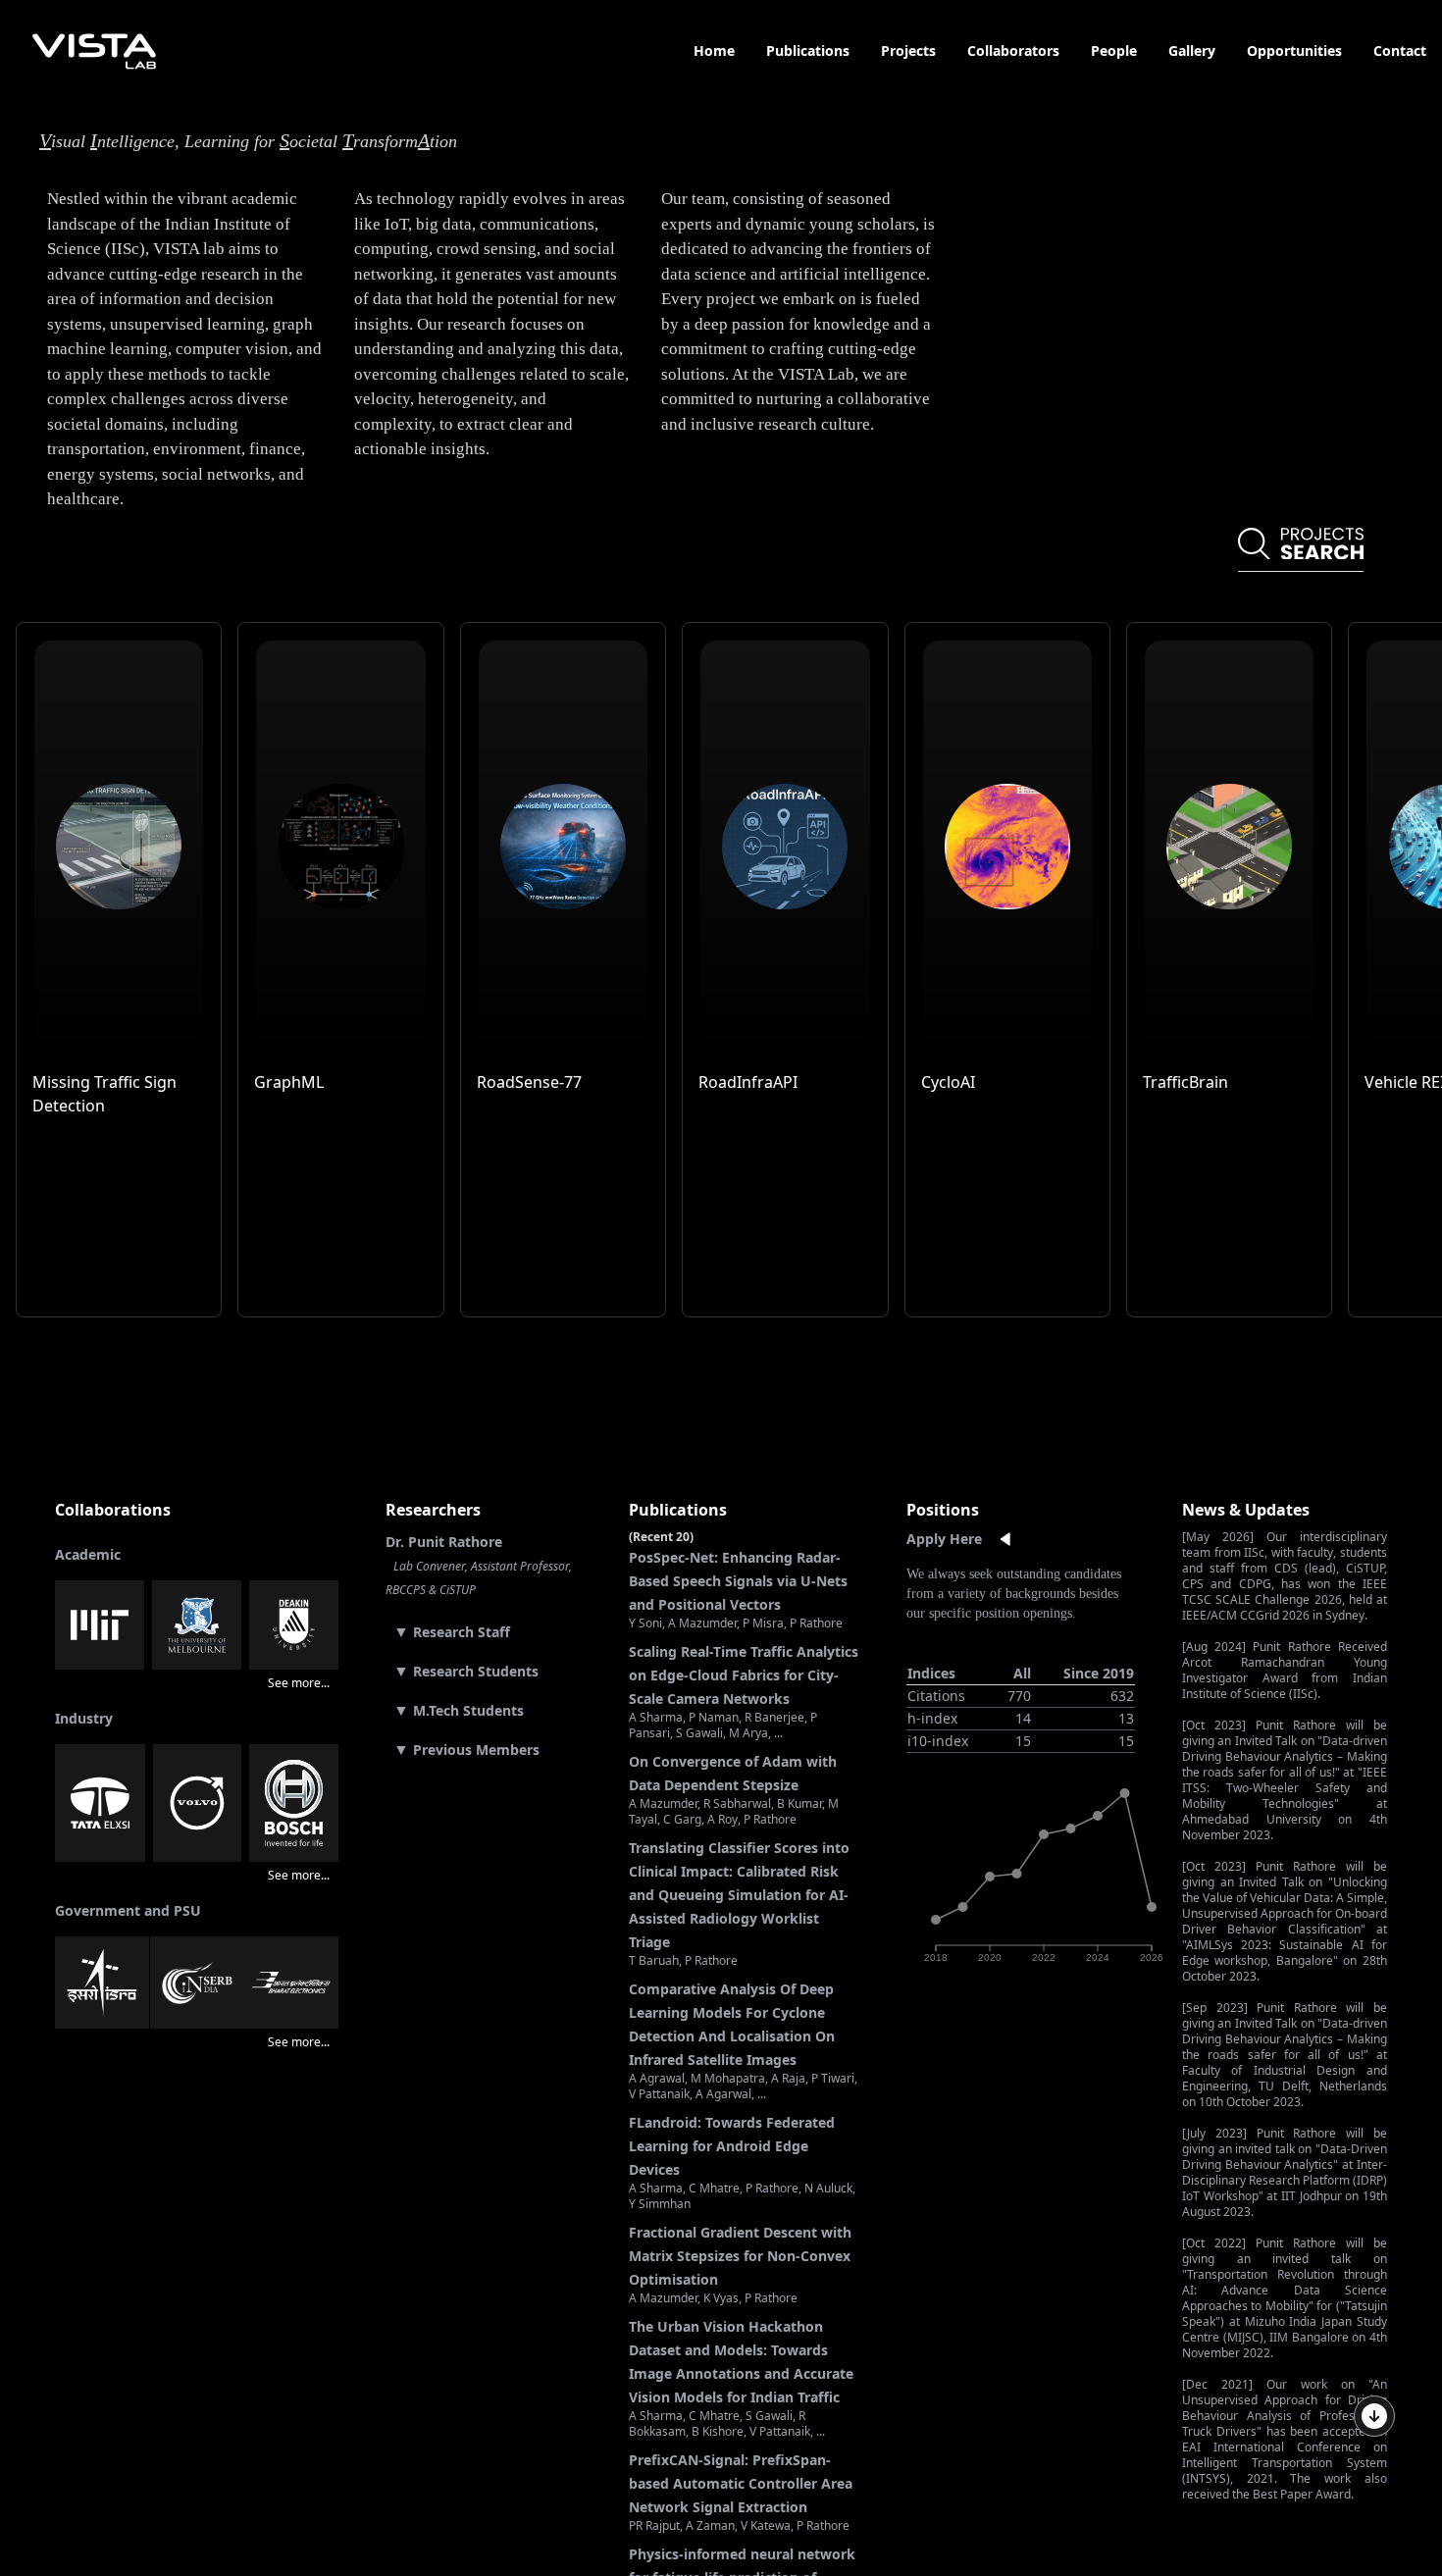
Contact (1400, 51)
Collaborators (1013, 51)
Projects (908, 51)
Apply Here (944, 1539)
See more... (299, 1683)
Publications (808, 51)
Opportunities (1294, 51)
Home (714, 51)
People (1114, 51)
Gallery (1192, 51)
